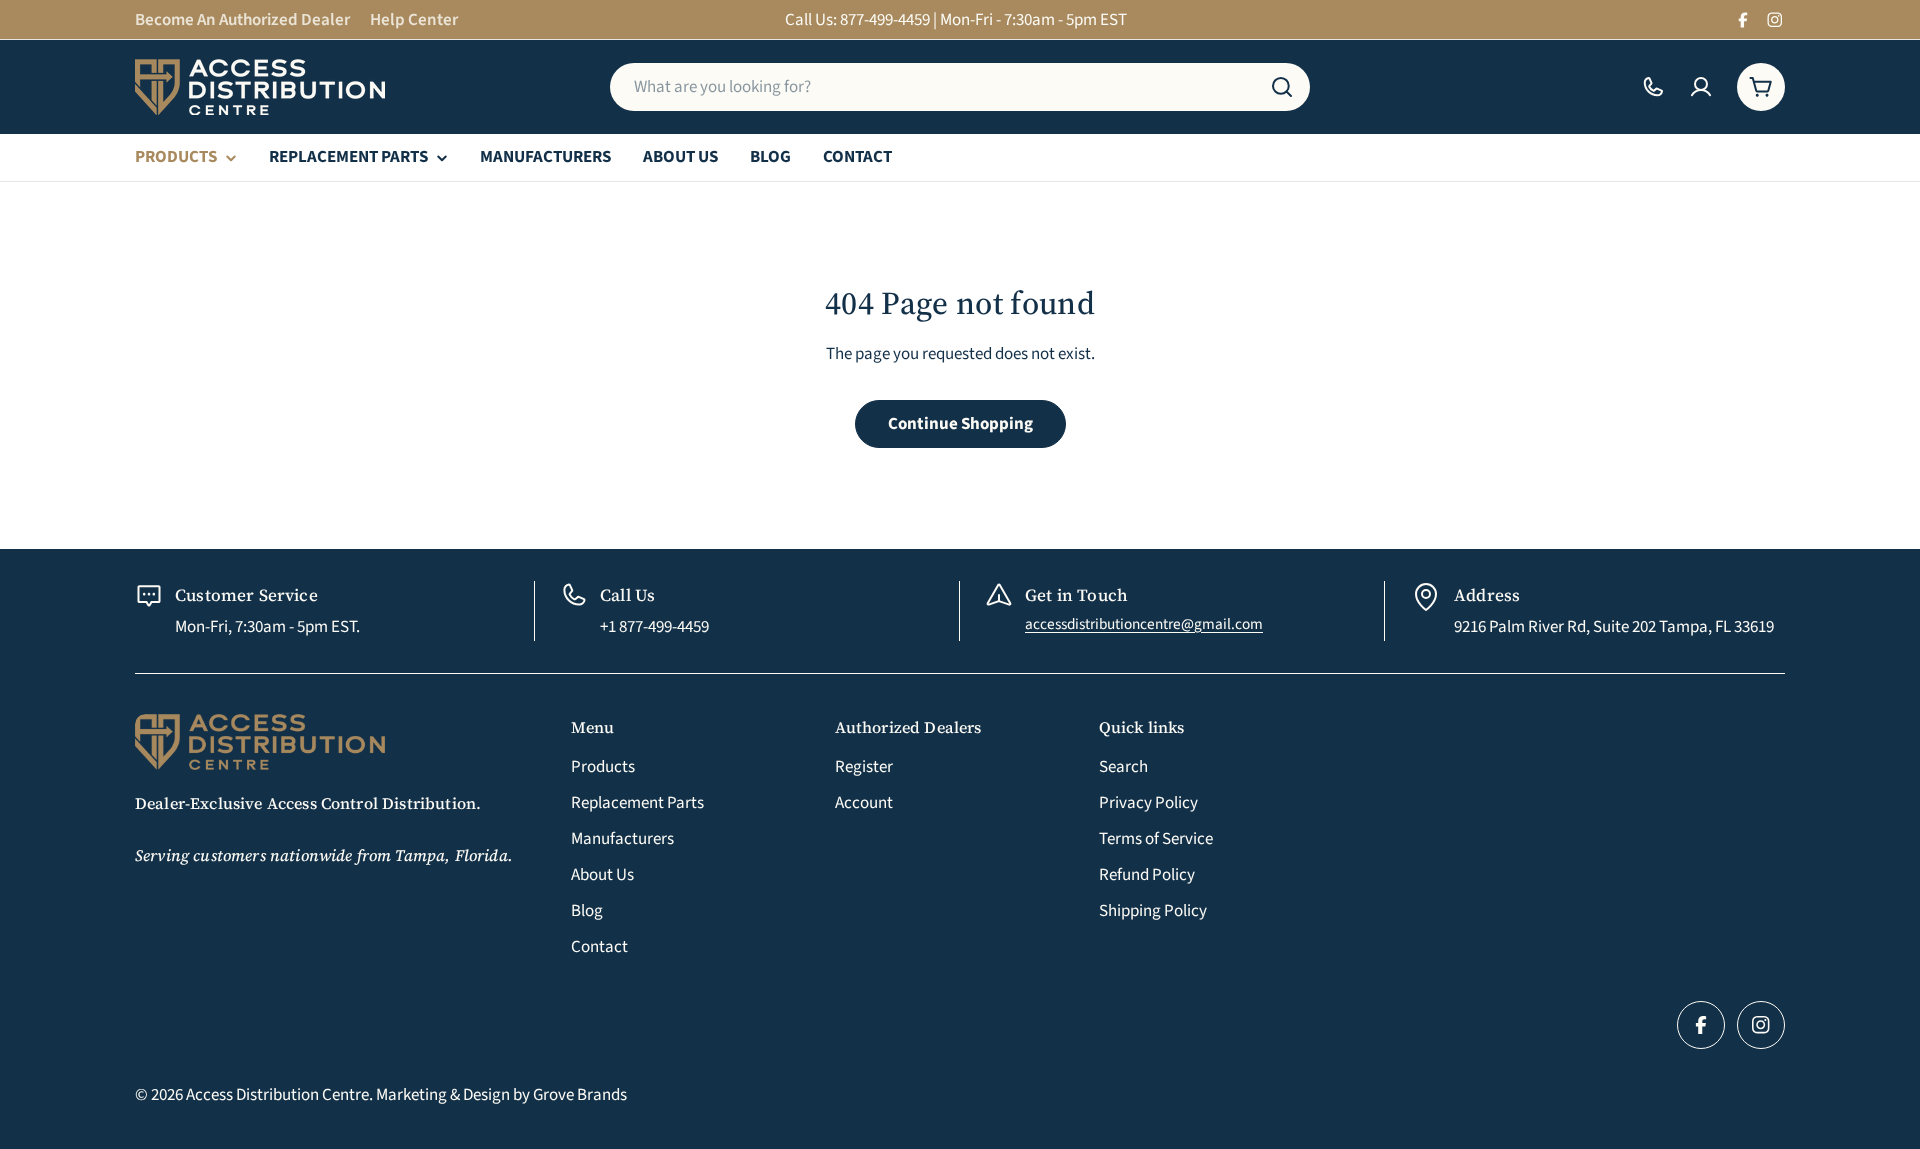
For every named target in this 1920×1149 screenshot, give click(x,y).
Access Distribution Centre (277, 1095)
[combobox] (960, 87)
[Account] (1701, 87)
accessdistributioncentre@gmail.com (1144, 624)
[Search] (1282, 87)
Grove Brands (580, 1095)
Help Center (414, 20)
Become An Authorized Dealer (242, 20)
